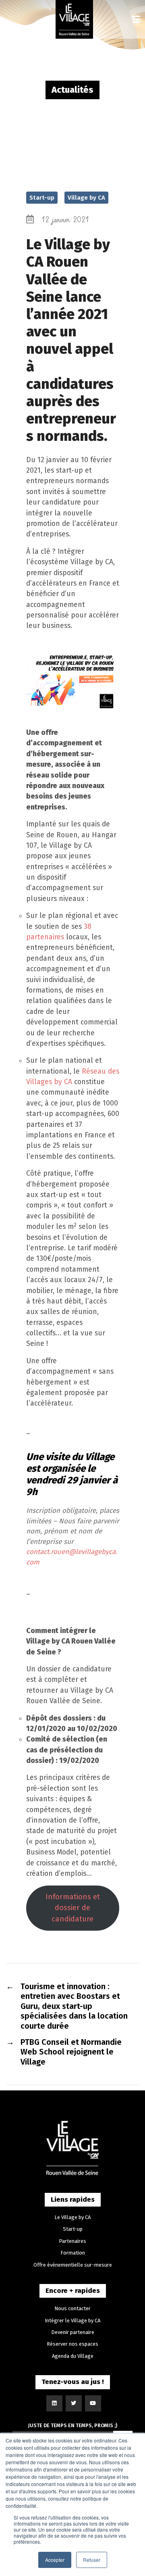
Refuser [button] (92, 2560)
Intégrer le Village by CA (72, 2320)
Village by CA (86, 198)
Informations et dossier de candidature (73, 1908)
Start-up (42, 198)
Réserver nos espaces (72, 2344)
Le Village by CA (72, 2217)
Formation (73, 2253)
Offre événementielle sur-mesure (73, 2265)
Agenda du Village (73, 2356)
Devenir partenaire (73, 2332)
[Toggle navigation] (136, 20)
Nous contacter (72, 2308)
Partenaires (72, 2241)
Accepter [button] (55, 2560)
